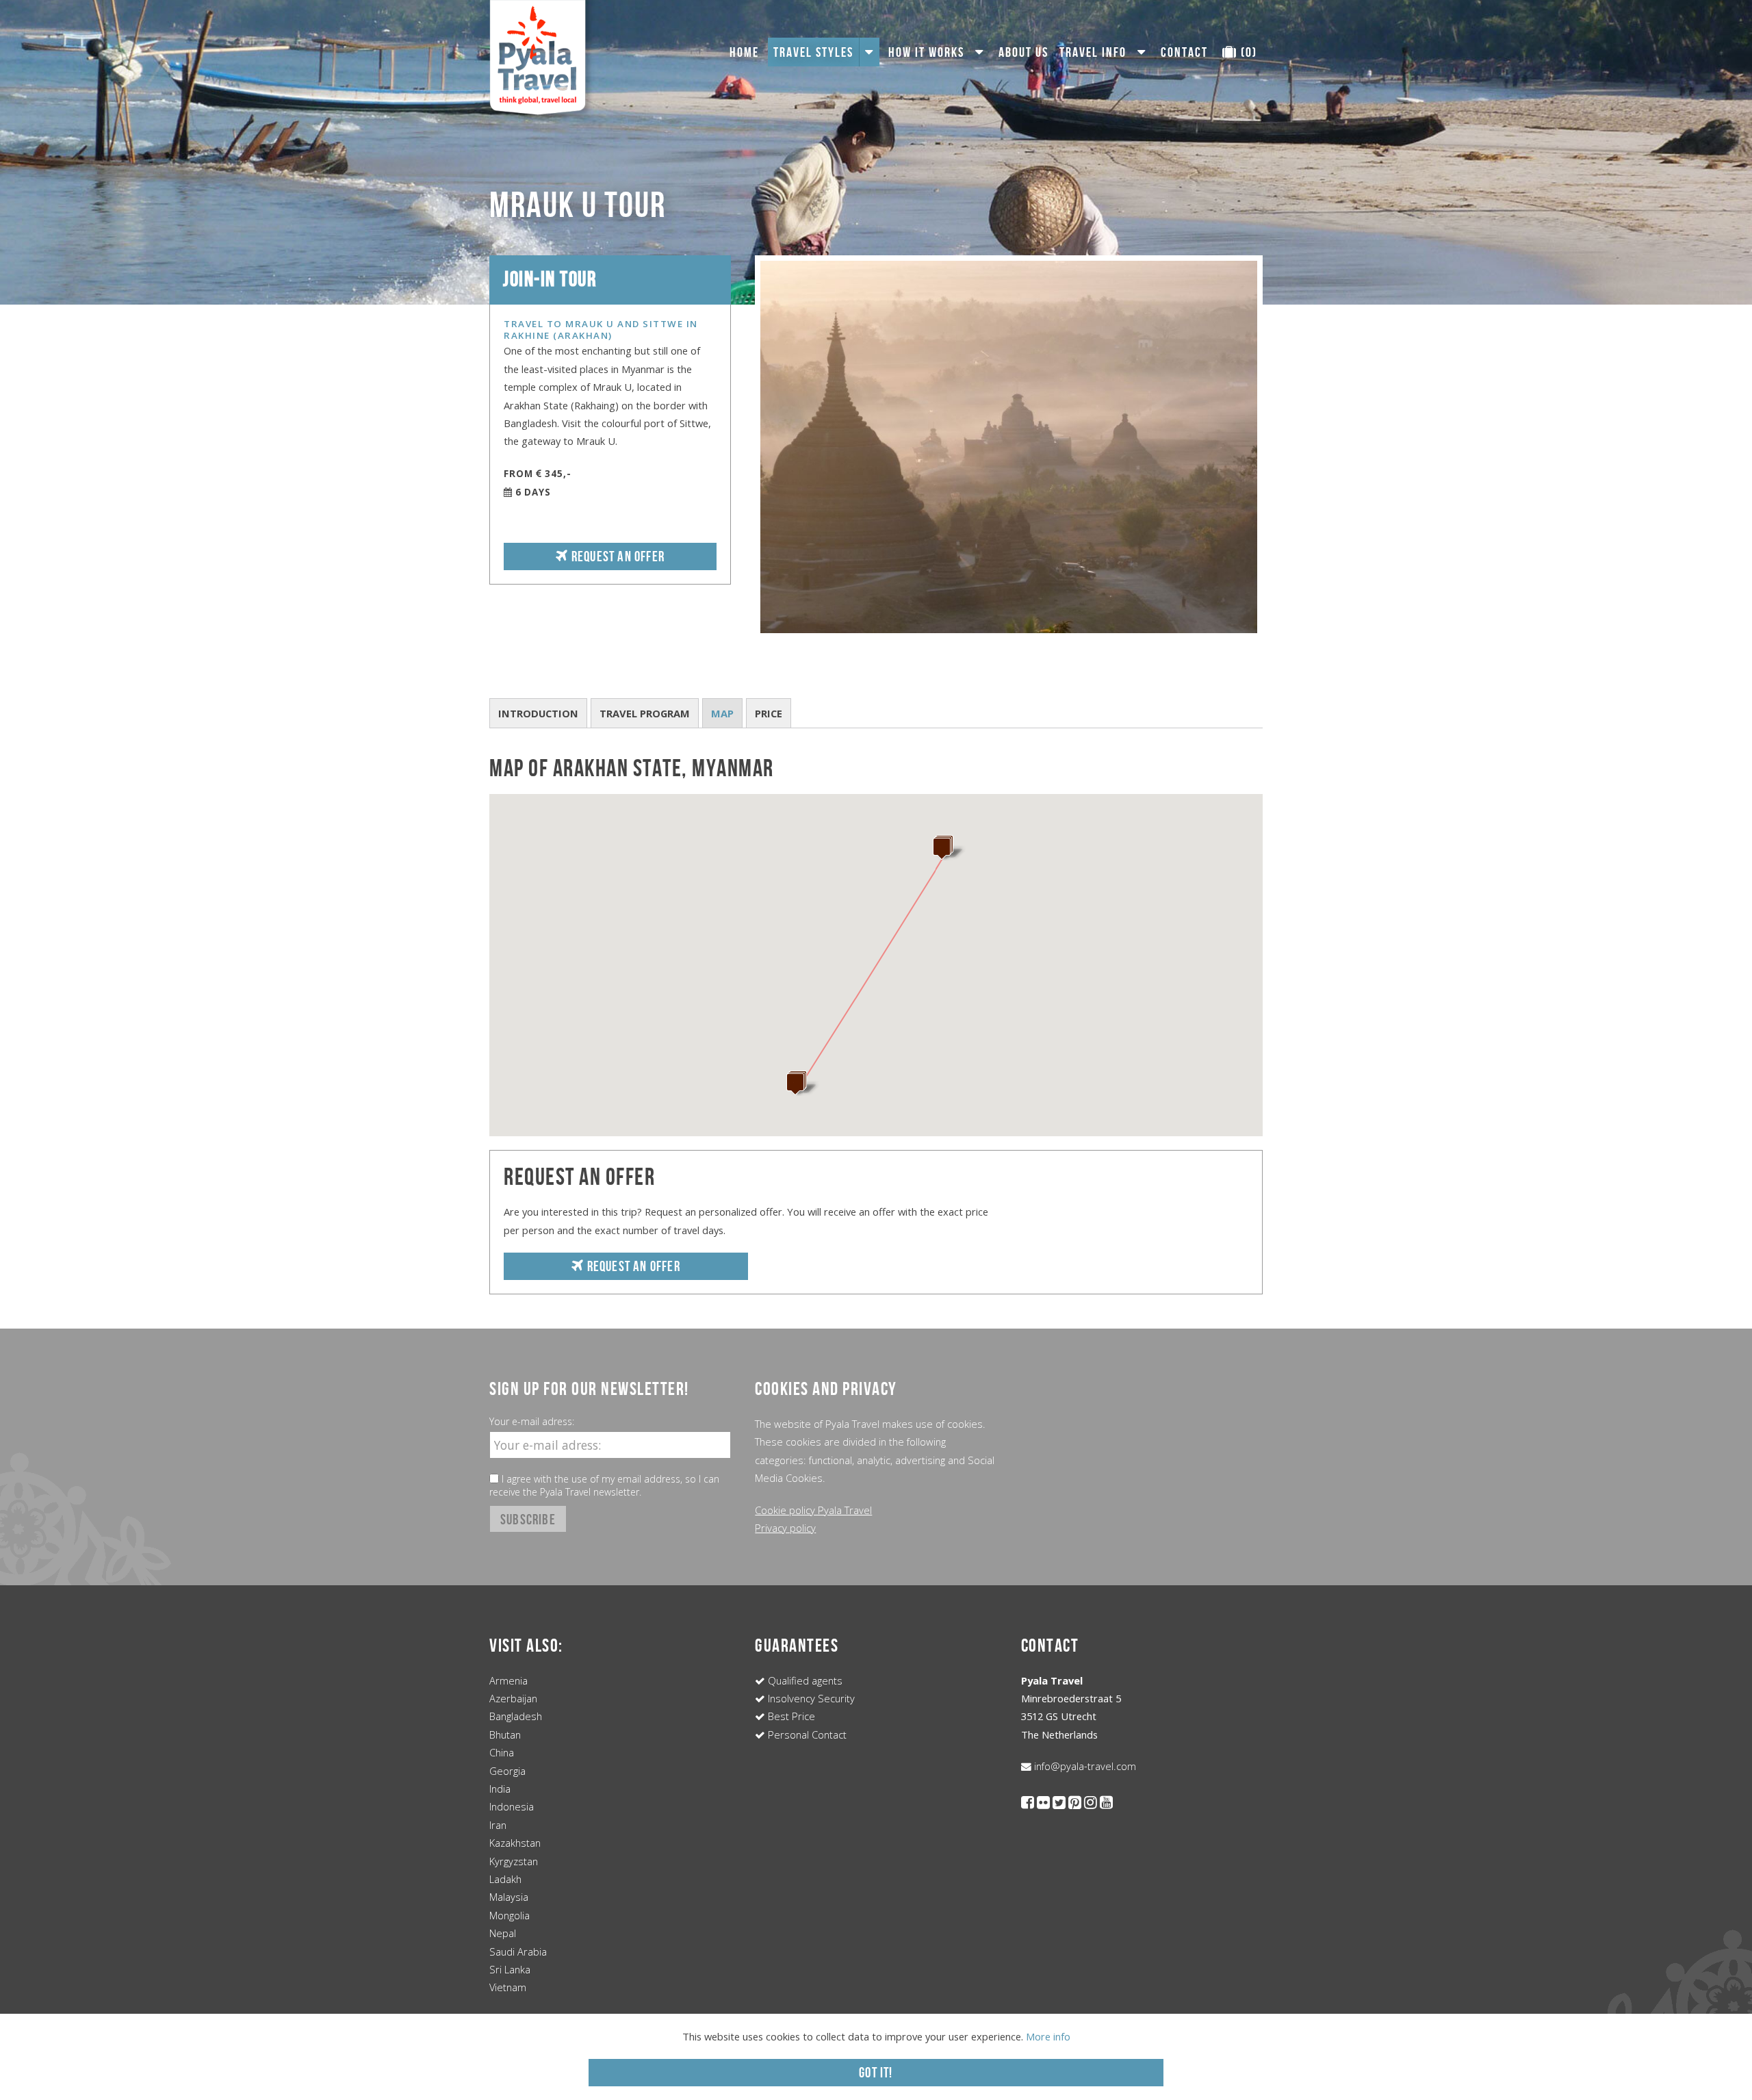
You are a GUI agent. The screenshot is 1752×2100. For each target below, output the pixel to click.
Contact (1184, 52)
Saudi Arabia (518, 1951)
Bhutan (505, 1734)
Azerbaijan (513, 1698)
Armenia (508, 1680)
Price (769, 713)
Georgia (507, 1771)
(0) (1247, 52)
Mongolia (510, 1915)
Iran (498, 1825)
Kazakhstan (515, 1843)
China (502, 1752)
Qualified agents (804, 1680)
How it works (926, 52)
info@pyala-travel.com (1084, 1766)
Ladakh (505, 1879)
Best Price (790, 1716)
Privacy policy (785, 1528)
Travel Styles (813, 52)
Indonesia (512, 1806)
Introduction (538, 713)
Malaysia (509, 1897)
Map (722, 713)
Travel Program (645, 713)
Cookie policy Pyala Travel (813, 1510)
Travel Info (1093, 52)
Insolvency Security (810, 1698)
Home (744, 52)
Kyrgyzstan (514, 1861)
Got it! (876, 2072)
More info (1048, 2036)
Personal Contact (806, 1734)
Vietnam (508, 1987)
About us (1023, 52)
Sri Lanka (510, 1969)
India (500, 1789)
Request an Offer (617, 556)
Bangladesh (516, 1716)
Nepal (503, 1933)
